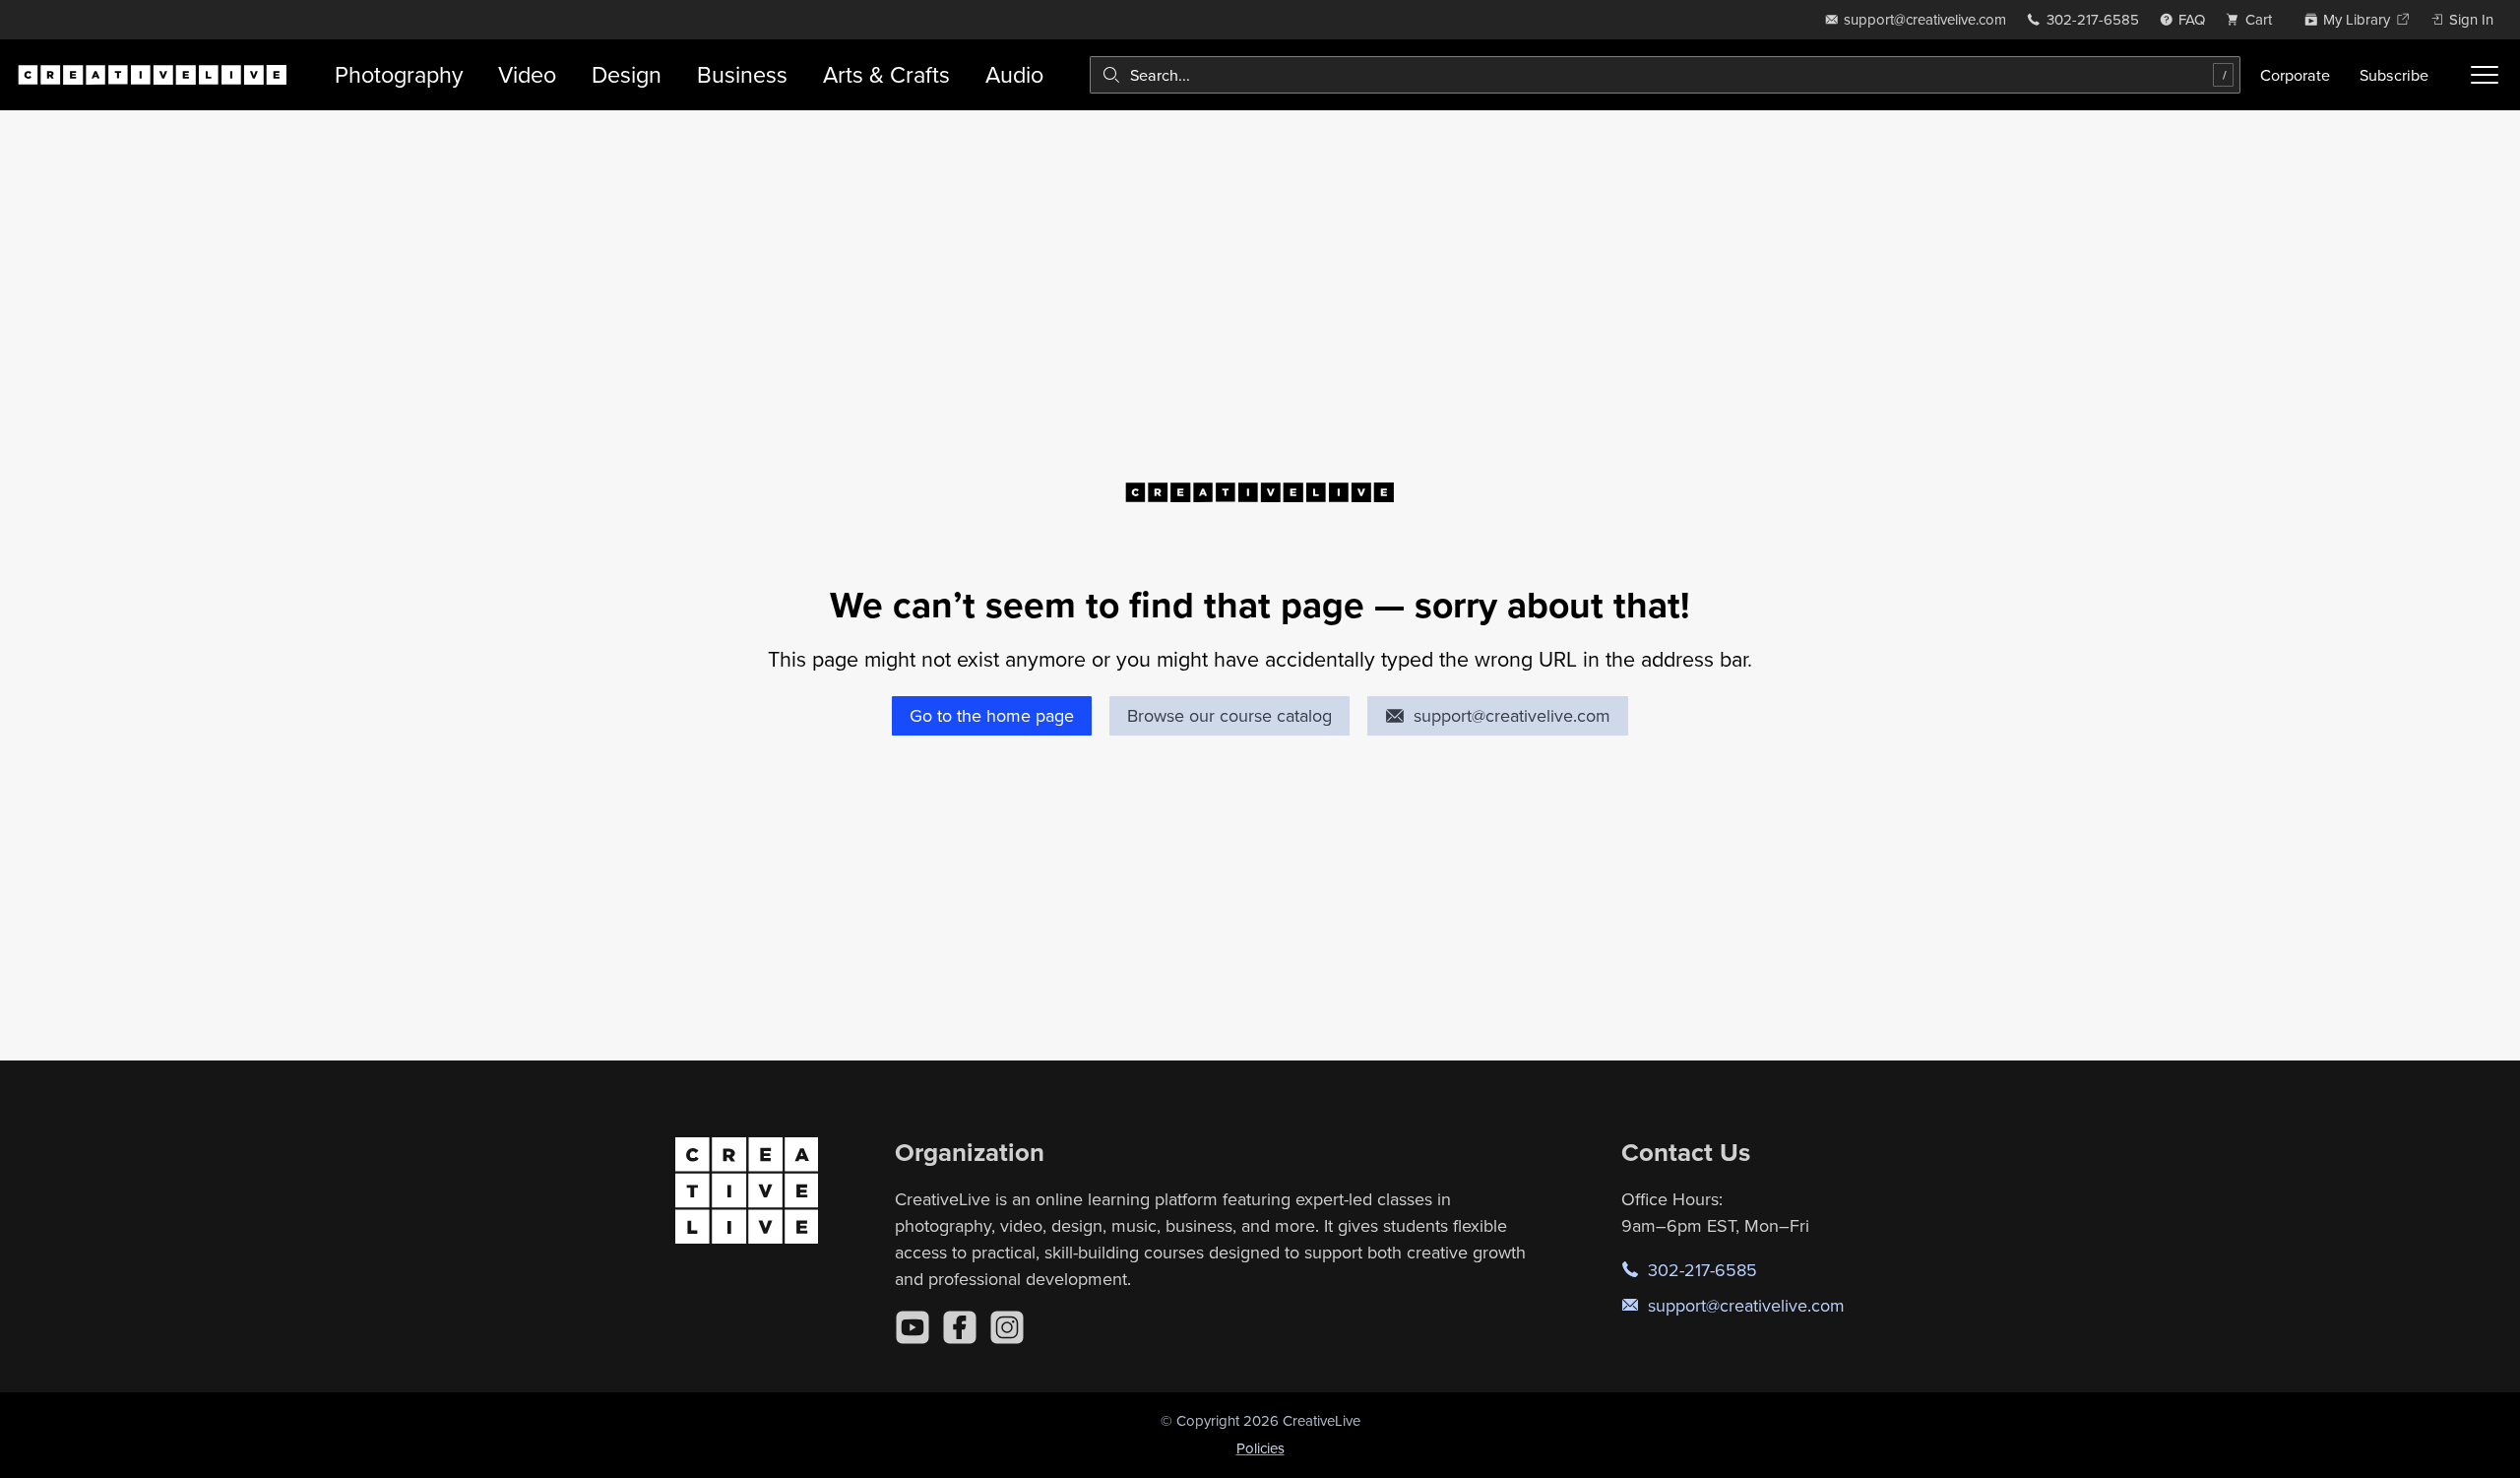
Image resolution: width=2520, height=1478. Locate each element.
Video (527, 74)
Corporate (2295, 75)
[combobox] (1665, 75)
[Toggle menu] (2485, 75)
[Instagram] (1007, 1327)
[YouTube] (913, 1327)
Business (742, 74)
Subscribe (2394, 75)
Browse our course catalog (1229, 715)
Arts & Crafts (886, 74)
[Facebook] (960, 1327)
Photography (399, 74)
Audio (1014, 74)
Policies (1260, 1448)
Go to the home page (992, 715)
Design (627, 74)
